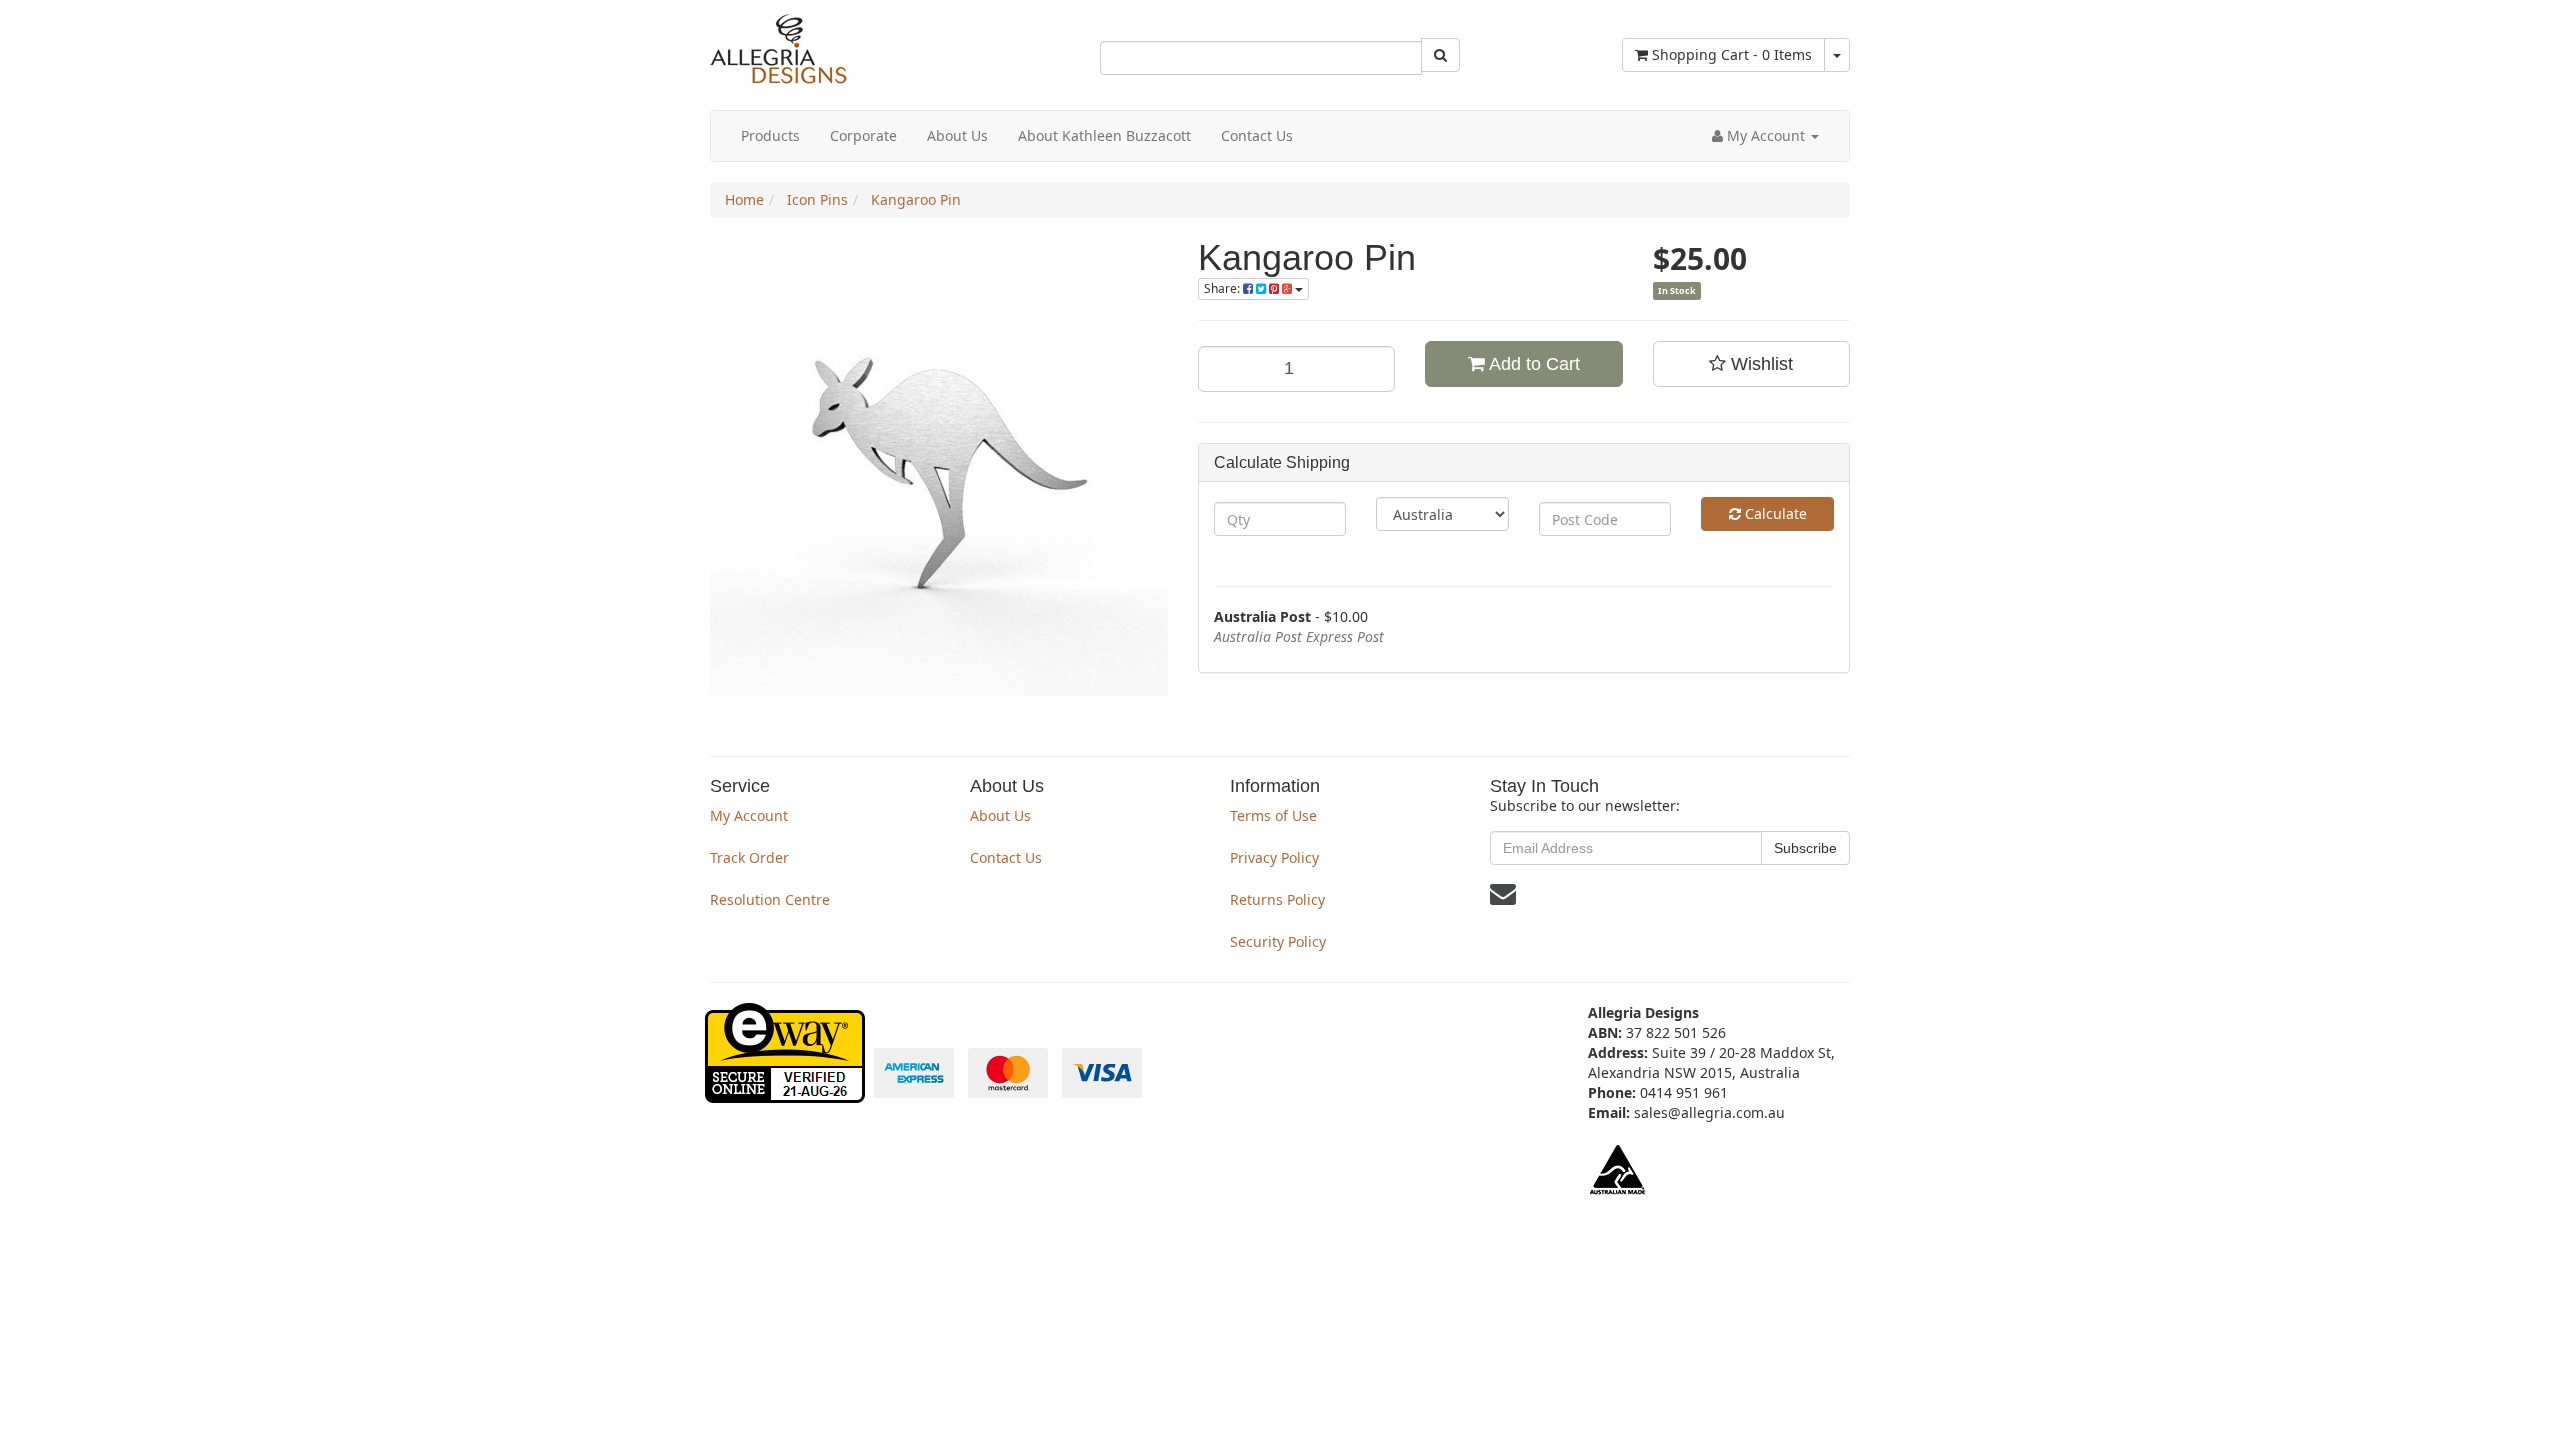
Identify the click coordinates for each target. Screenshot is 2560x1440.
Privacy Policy (1274, 857)
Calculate (1774, 513)
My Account (749, 815)
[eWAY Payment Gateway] (787, 1092)
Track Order (749, 857)
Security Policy (1278, 941)
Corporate (863, 135)
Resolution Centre (770, 899)
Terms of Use (1273, 815)
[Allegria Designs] (778, 79)
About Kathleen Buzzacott (1104, 135)
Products (770, 135)
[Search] (1440, 55)
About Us (957, 135)
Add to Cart (1532, 364)
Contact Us (1257, 135)
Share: (1223, 288)
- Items (1732, 54)
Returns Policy (1277, 899)
